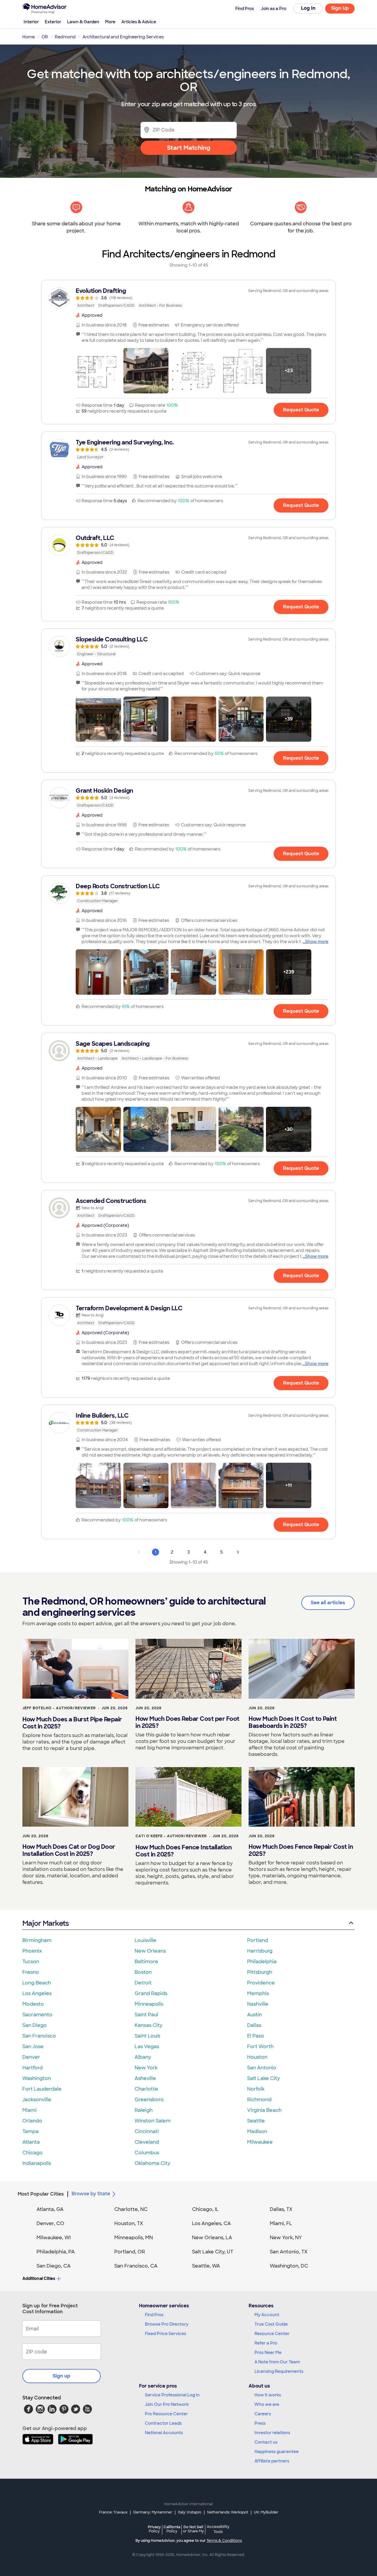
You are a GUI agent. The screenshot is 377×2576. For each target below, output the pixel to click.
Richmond (259, 2100)
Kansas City (148, 2025)
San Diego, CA (54, 2266)
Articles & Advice (139, 22)
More (110, 22)
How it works (268, 2395)
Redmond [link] (65, 37)
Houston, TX (129, 2223)
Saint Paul (146, 2015)
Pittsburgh (260, 1972)
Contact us (266, 2442)
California (172, 2529)
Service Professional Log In (172, 2395)
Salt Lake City (263, 2078)
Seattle (256, 2121)
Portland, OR (130, 2252)
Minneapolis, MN (134, 2238)
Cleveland (147, 2142)
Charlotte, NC (131, 2209)
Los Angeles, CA (211, 2223)
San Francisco (39, 2036)
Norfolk (256, 2089)
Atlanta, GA (50, 2209)
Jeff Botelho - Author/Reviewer (59, 1708)
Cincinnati (147, 2131)
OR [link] (45, 37)
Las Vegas (147, 2046)
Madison (257, 2131)
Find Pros (154, 2315)
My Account (267, 2315)
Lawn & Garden (83, 22)
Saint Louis (147, 2036)
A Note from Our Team (277, 2362)
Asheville (145, 2078)
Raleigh (144, 2110)
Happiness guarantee (277, 2452)
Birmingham (37, 1940)
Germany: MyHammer (153, 2512)
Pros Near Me (268, 2352)
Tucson (31, 1962)
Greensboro (149, 2100)
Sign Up (340, 8)
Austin (254, 2015)
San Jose (33, 2046)
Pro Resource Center (166, 2414)
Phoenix (32, 1951)
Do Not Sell (193, 2529)
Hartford (33, 2068)
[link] (188, 298)
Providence (261, 1983)
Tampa (30, 2131)
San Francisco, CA (136, 2266)
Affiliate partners (272, 2461)
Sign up (62, 2376)
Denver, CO (50, 2223)
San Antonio (262, 2068)
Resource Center (272, 2334)
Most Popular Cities (41, 2194)
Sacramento (37, 2015)
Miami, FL (281, 2223)
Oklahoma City (152, 2163)
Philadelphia (262, 1962)
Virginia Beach (264, 2110)
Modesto (33, 2004)
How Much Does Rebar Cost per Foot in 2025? (187, 1722)
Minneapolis (149, 2004)
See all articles (328, 1603)
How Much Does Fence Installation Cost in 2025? (183, 1851)
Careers (263, 2414)
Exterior (53, 22)
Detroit (143, 1983)
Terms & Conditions (224, 2541)
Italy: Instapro (190, 2512)
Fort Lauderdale (42, 2089)
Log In (308, 8)
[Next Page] (238, 1552)
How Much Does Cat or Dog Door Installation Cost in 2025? (69, 1850)
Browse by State (91, 2194)
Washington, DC (289, 2266)
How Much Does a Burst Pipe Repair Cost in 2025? (72, 1723)
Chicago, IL (205, 2209)
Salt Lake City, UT (213, 2252)
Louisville (145, 1940)
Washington (37, 2078)
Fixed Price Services (166, 2334)
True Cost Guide (271, 2324)
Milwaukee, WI (54, 2238)
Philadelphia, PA (56, 2252)
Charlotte (146, 2089)
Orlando (32, 2121)
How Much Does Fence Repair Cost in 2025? (301, 1850)
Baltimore (146, 1962)
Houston (257, 2057)
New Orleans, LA (212, 2238)
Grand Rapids (151, 1993)
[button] (98, 371)
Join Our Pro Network (167, 2404)
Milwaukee (260, 2142)
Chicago (33, 2153)
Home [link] (29, 37)
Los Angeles (37, 1993)
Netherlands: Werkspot (228, 2512)
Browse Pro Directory (167, 2324)
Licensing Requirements (279, 2371)
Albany (143, 2057)
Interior (31, 22)
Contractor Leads (163, 2423)
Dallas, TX (281, 2209)
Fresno (31, 1972)
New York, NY (286, 2238)
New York (146, 2068)
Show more (317, 942)
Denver (31, 2057)
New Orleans (150, 1951)
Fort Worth (260, 2046)
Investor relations (272, 2433)
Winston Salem (153, 2121)
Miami (29, 2110)
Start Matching (189, 148)
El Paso (256, 2036)
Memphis (258, 1993)
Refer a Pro (266, 2343)
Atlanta (31, 2142)
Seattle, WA (206, 2266)
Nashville (258, 2004)
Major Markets (46, 1923)
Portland (258, 1940)
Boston (143, 1972)
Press (260, 2423)
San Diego (35, 2025)
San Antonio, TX (289, 2252)
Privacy (154, 2529)
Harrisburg (260, 1951)
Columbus (147, 2153)
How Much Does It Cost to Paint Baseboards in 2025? (293, 1722)
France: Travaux (113, 2512)
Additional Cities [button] (39, 2278)
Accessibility (218, 2529)
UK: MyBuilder (266, 2512)
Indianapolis (37, 2163)
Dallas (254, 2025)
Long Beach (37, 1983)
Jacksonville (37, 2100)
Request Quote (301, 410)
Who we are (267, 2404)
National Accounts (164, 2433)
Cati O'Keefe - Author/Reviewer (171, 1836)
